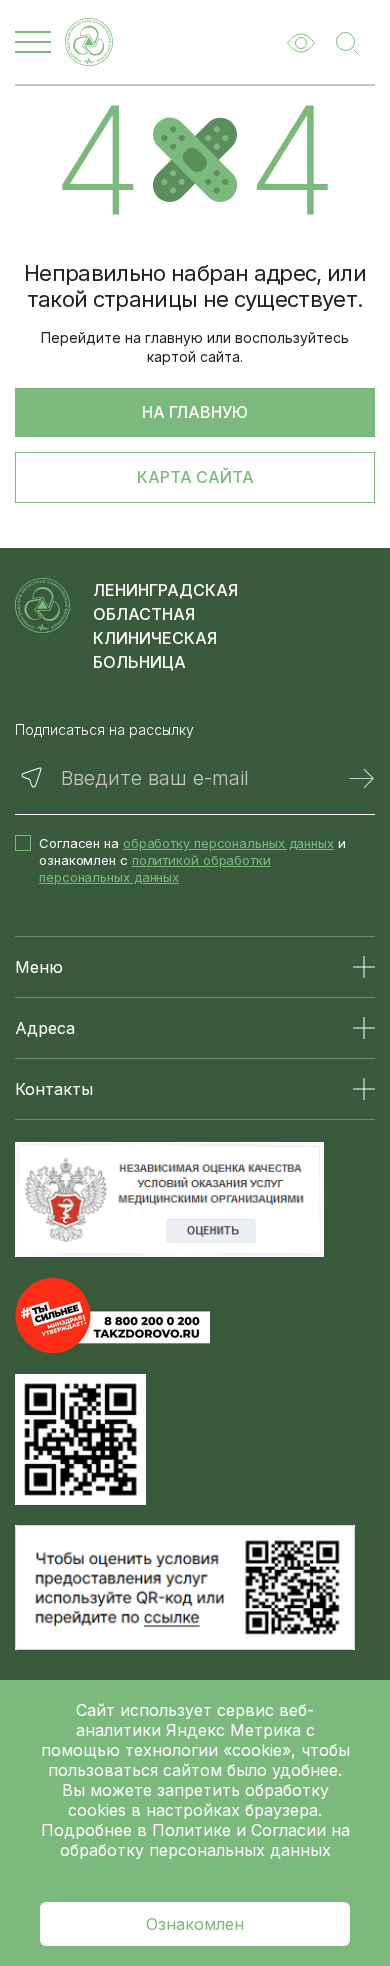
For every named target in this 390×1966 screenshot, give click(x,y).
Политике (191, 1830)
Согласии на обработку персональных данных (205, 1840)
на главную (195, 412)
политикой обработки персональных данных (155, 868)
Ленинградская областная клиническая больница (165, 626)
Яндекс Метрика (236, 1730)
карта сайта (195, 477)
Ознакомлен (195, 1924)
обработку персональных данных (228, 843)
